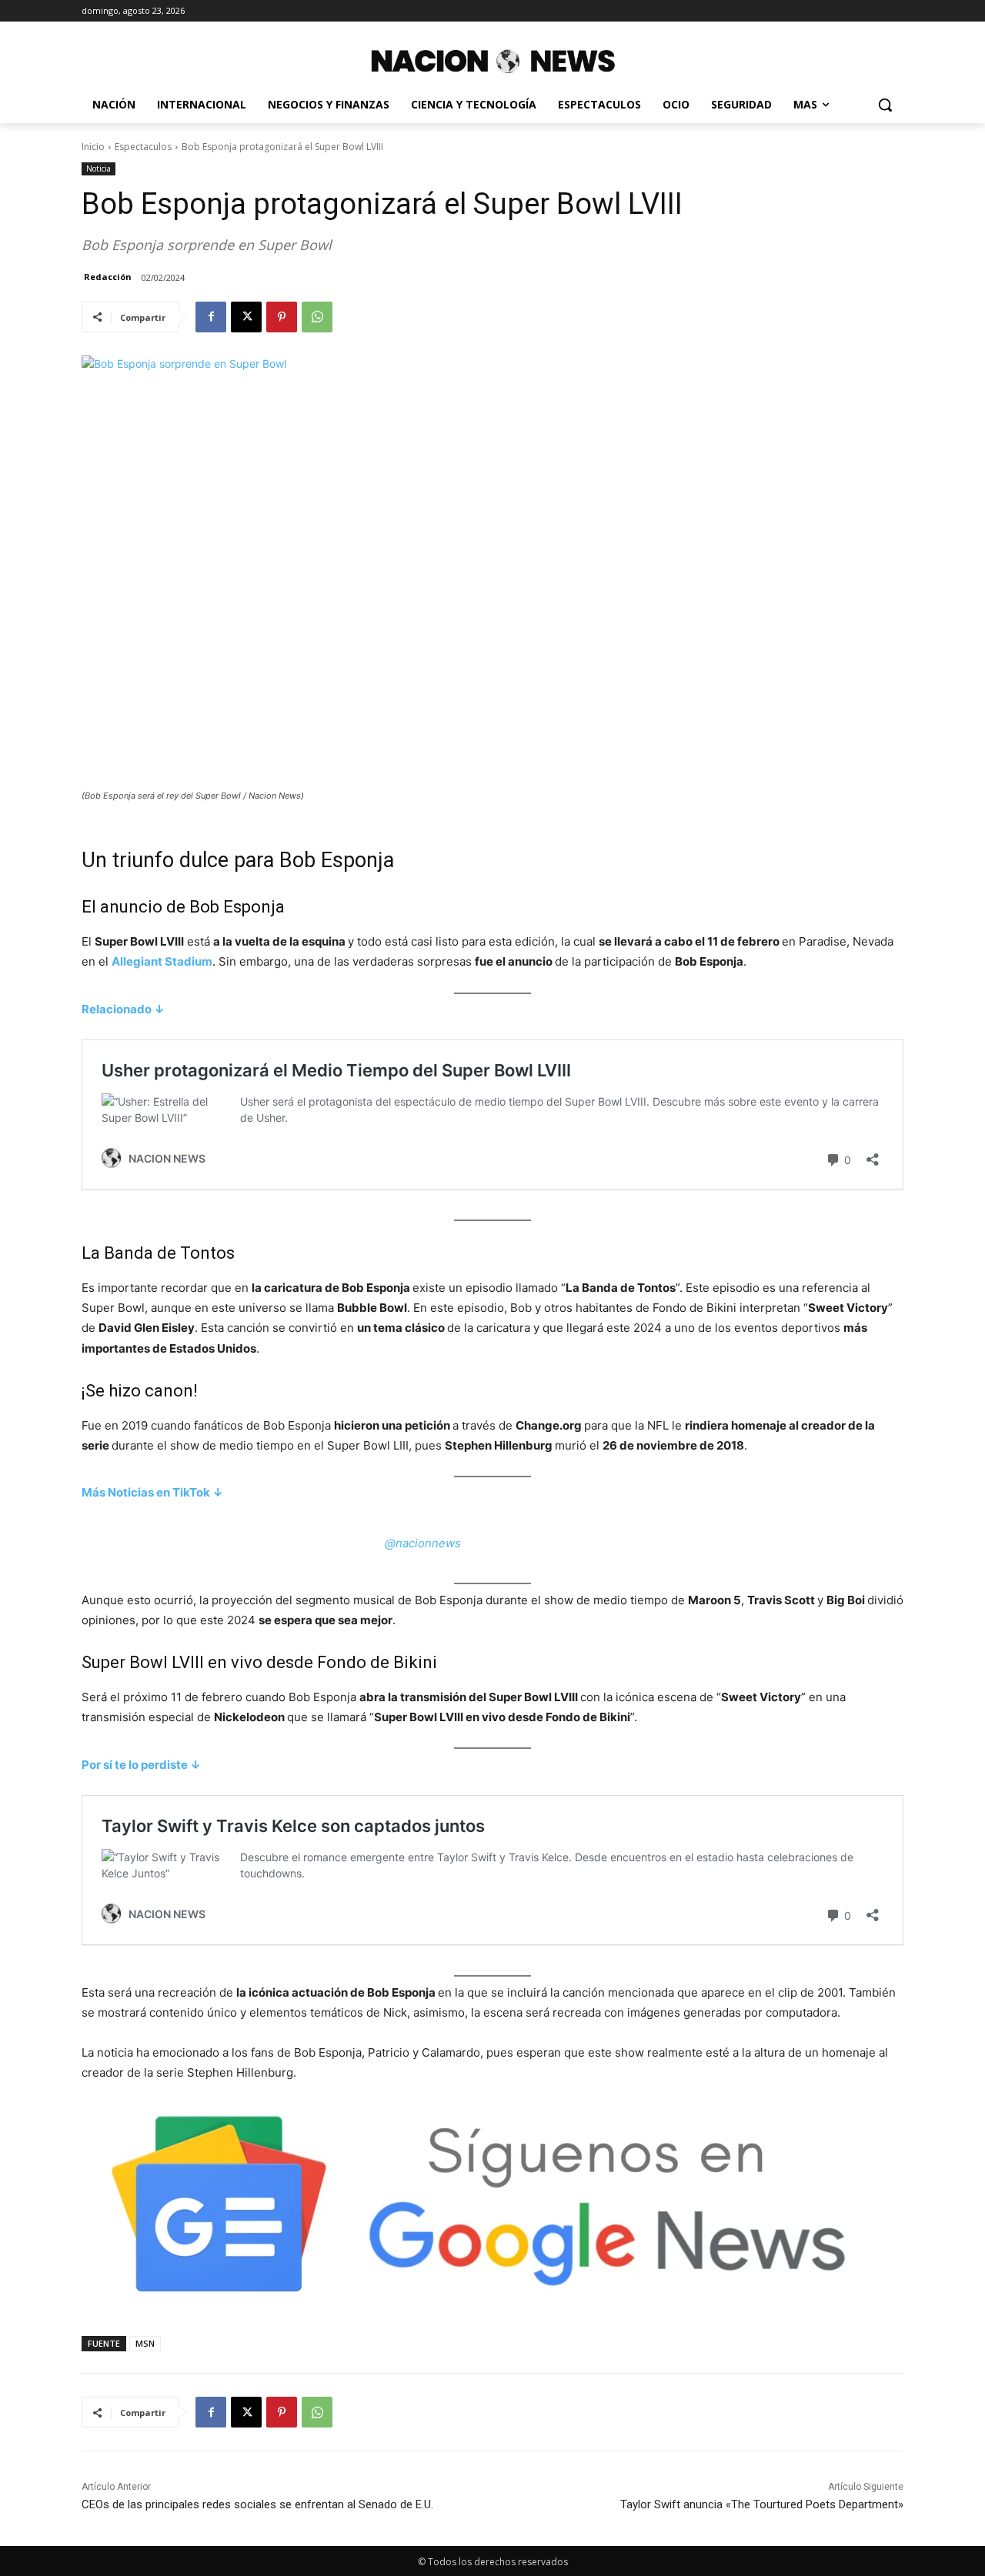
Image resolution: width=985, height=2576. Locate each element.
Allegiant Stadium (162, 961)
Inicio (93, 147)
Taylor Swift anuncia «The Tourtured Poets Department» (762, 2504)
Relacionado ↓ (123, 1009)
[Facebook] (211, 317)
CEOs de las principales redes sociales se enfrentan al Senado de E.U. (259, 2504)
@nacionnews (423, 1543)
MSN (145, 2343)
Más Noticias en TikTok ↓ (152, 1492)
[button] (885, 105)
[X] (246, 317)
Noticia (98, 169)
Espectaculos (143, 147)
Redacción (108, 277)
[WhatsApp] (317, 317)
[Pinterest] (282, 317)
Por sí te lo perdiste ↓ (141, 1765)
